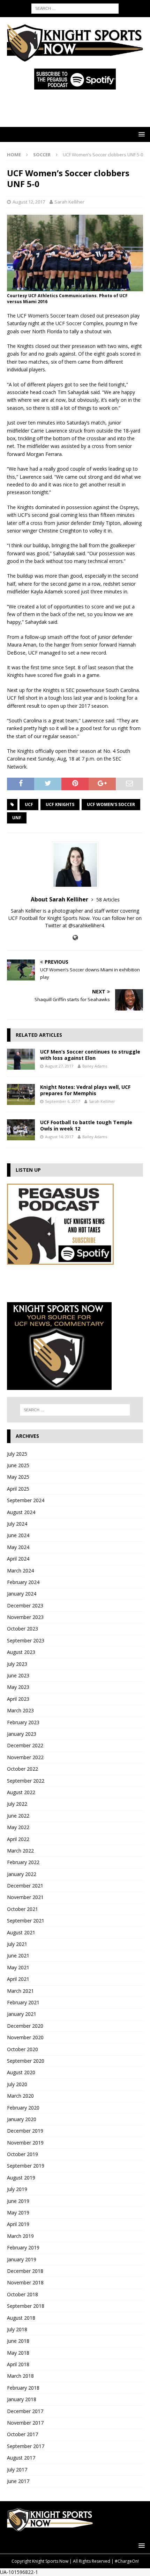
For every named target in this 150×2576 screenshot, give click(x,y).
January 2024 (22, 1594)
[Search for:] (75, 8)
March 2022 (20, 1851)
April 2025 (18, 1489)
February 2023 (23, 1722)
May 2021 (18, 1967)
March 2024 (20, 1571)
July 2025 (17, 1454)
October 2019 (22, 2154)
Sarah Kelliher (69, 202)
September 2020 (26, 2061)
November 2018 (25, 2282)
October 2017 (22, 2434)
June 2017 (18, 2481)
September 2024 (26, 1500)
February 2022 (23, 1862)
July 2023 (17, 1664)
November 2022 (25, 1757)
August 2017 (21, 2458)
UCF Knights (60, 804)
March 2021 (20, 1991)
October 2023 (22, 1629)
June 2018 (18, 2341)
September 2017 (26, 2446)
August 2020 (21, 2072)
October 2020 (22, 2049)
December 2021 (25, 1886)
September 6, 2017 (62, 1101)
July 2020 (17, 2084)
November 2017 (25, 2423)
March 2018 (20, 2376)
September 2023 (26, 1640)
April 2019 (18, 2224)
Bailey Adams (95, 1066)
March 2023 (20, 1710)
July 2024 (17, 1524)
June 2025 (18, 1465)
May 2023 (18, 1687)
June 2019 (18, 2201)
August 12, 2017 (29, 202)
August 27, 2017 (59, 1066)
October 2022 (22, 1769)
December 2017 (25, 2411)
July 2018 (17, 2329)
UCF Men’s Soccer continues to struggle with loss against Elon (90, 1055)
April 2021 (18, 1979)
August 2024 (21, 1512)
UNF (17, 818)
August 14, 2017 (59, 1137)
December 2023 (25, 1605)
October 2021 (22, 1909)
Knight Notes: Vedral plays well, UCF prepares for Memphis (85, 1090)
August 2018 (21, 2318)
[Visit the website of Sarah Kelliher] (75, 938)
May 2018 (18, 2353)
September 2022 (26, 1781)
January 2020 (22, 2119)
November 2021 (25, 1897)
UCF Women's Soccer (111, 804)
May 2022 (18, 1827)
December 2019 (25, 2131)
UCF (29, 804)
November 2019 (25, 2143)
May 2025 (18, 1477)
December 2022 (25, 1745)
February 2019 (23, 2247)
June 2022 (18, 1816)
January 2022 (22, 1874)
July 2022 (17, 1804)
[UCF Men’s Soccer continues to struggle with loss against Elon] (21, 1059)
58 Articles (108, 900)
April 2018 (18, 2364)
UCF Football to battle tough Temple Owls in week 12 (86, 1125)
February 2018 (23, 2388)
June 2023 (18, 1675)
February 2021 (23, 2002)
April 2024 (18, 1559)
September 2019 (26, 2166)
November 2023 (25, 1617)
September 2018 (26, 2306)
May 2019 (18, 2213)
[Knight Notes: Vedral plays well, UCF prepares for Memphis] (21, 1094)
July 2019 (17, 2189)
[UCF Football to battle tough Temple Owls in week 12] (21, 1130)
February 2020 (23, 2108)
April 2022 (18, 1839)
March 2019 (20, 2236)
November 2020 (25, 2037)
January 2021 (22, 2014)
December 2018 (25, 2271)
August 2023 (21, 1652)
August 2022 (21, 1792)
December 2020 (25, 2026)
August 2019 (21, 2178)
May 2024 (18, 1547)
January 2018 (22, 2399)
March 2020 (20, 2096)
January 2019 (22, 2259)
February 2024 (23, 1582)
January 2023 (22, 1734)
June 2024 (18, 1535)
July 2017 (17, 2470)
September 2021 (26, 1921)
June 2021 (18, 1956)
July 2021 (17, 1944)
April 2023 (18, 1699)
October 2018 (22, 2294)
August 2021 (21, 1932)
